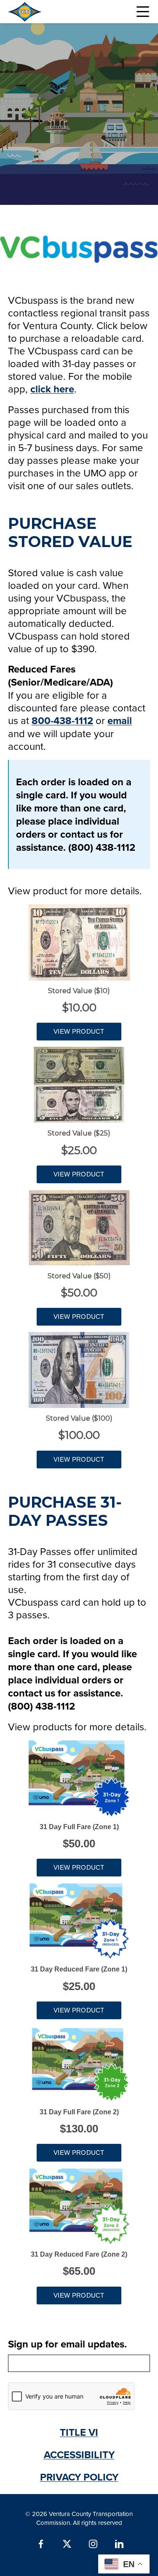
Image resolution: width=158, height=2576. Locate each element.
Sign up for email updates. (67, 2344)
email (120, 720)
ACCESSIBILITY (79, 2455)
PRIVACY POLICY (79, 2477)
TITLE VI (79, 2432)
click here (52, 389)
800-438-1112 (62, 720)
